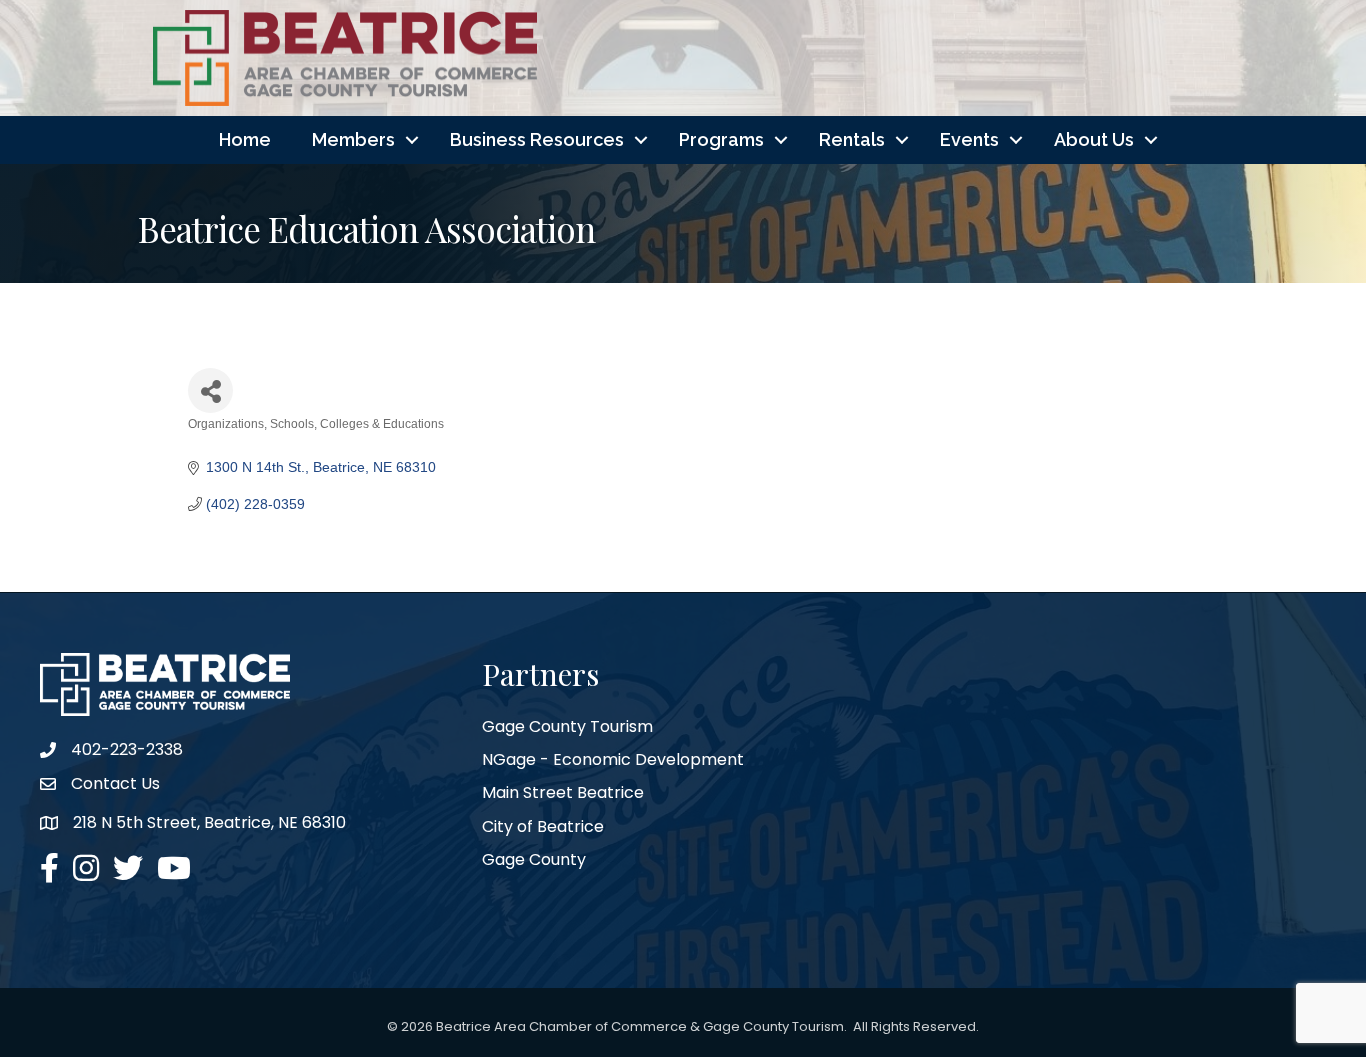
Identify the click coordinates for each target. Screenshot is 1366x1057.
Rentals (852, 139)
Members (353, 139)
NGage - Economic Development (613, 759)
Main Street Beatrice (563, 792)
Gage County (534, 859)
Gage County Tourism (567, 726)
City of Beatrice (543, 826)
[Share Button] (210, 390)
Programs (721, 139)
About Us (1094, 139)
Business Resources (537, 139)
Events (969, 139)
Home (245, 139)
